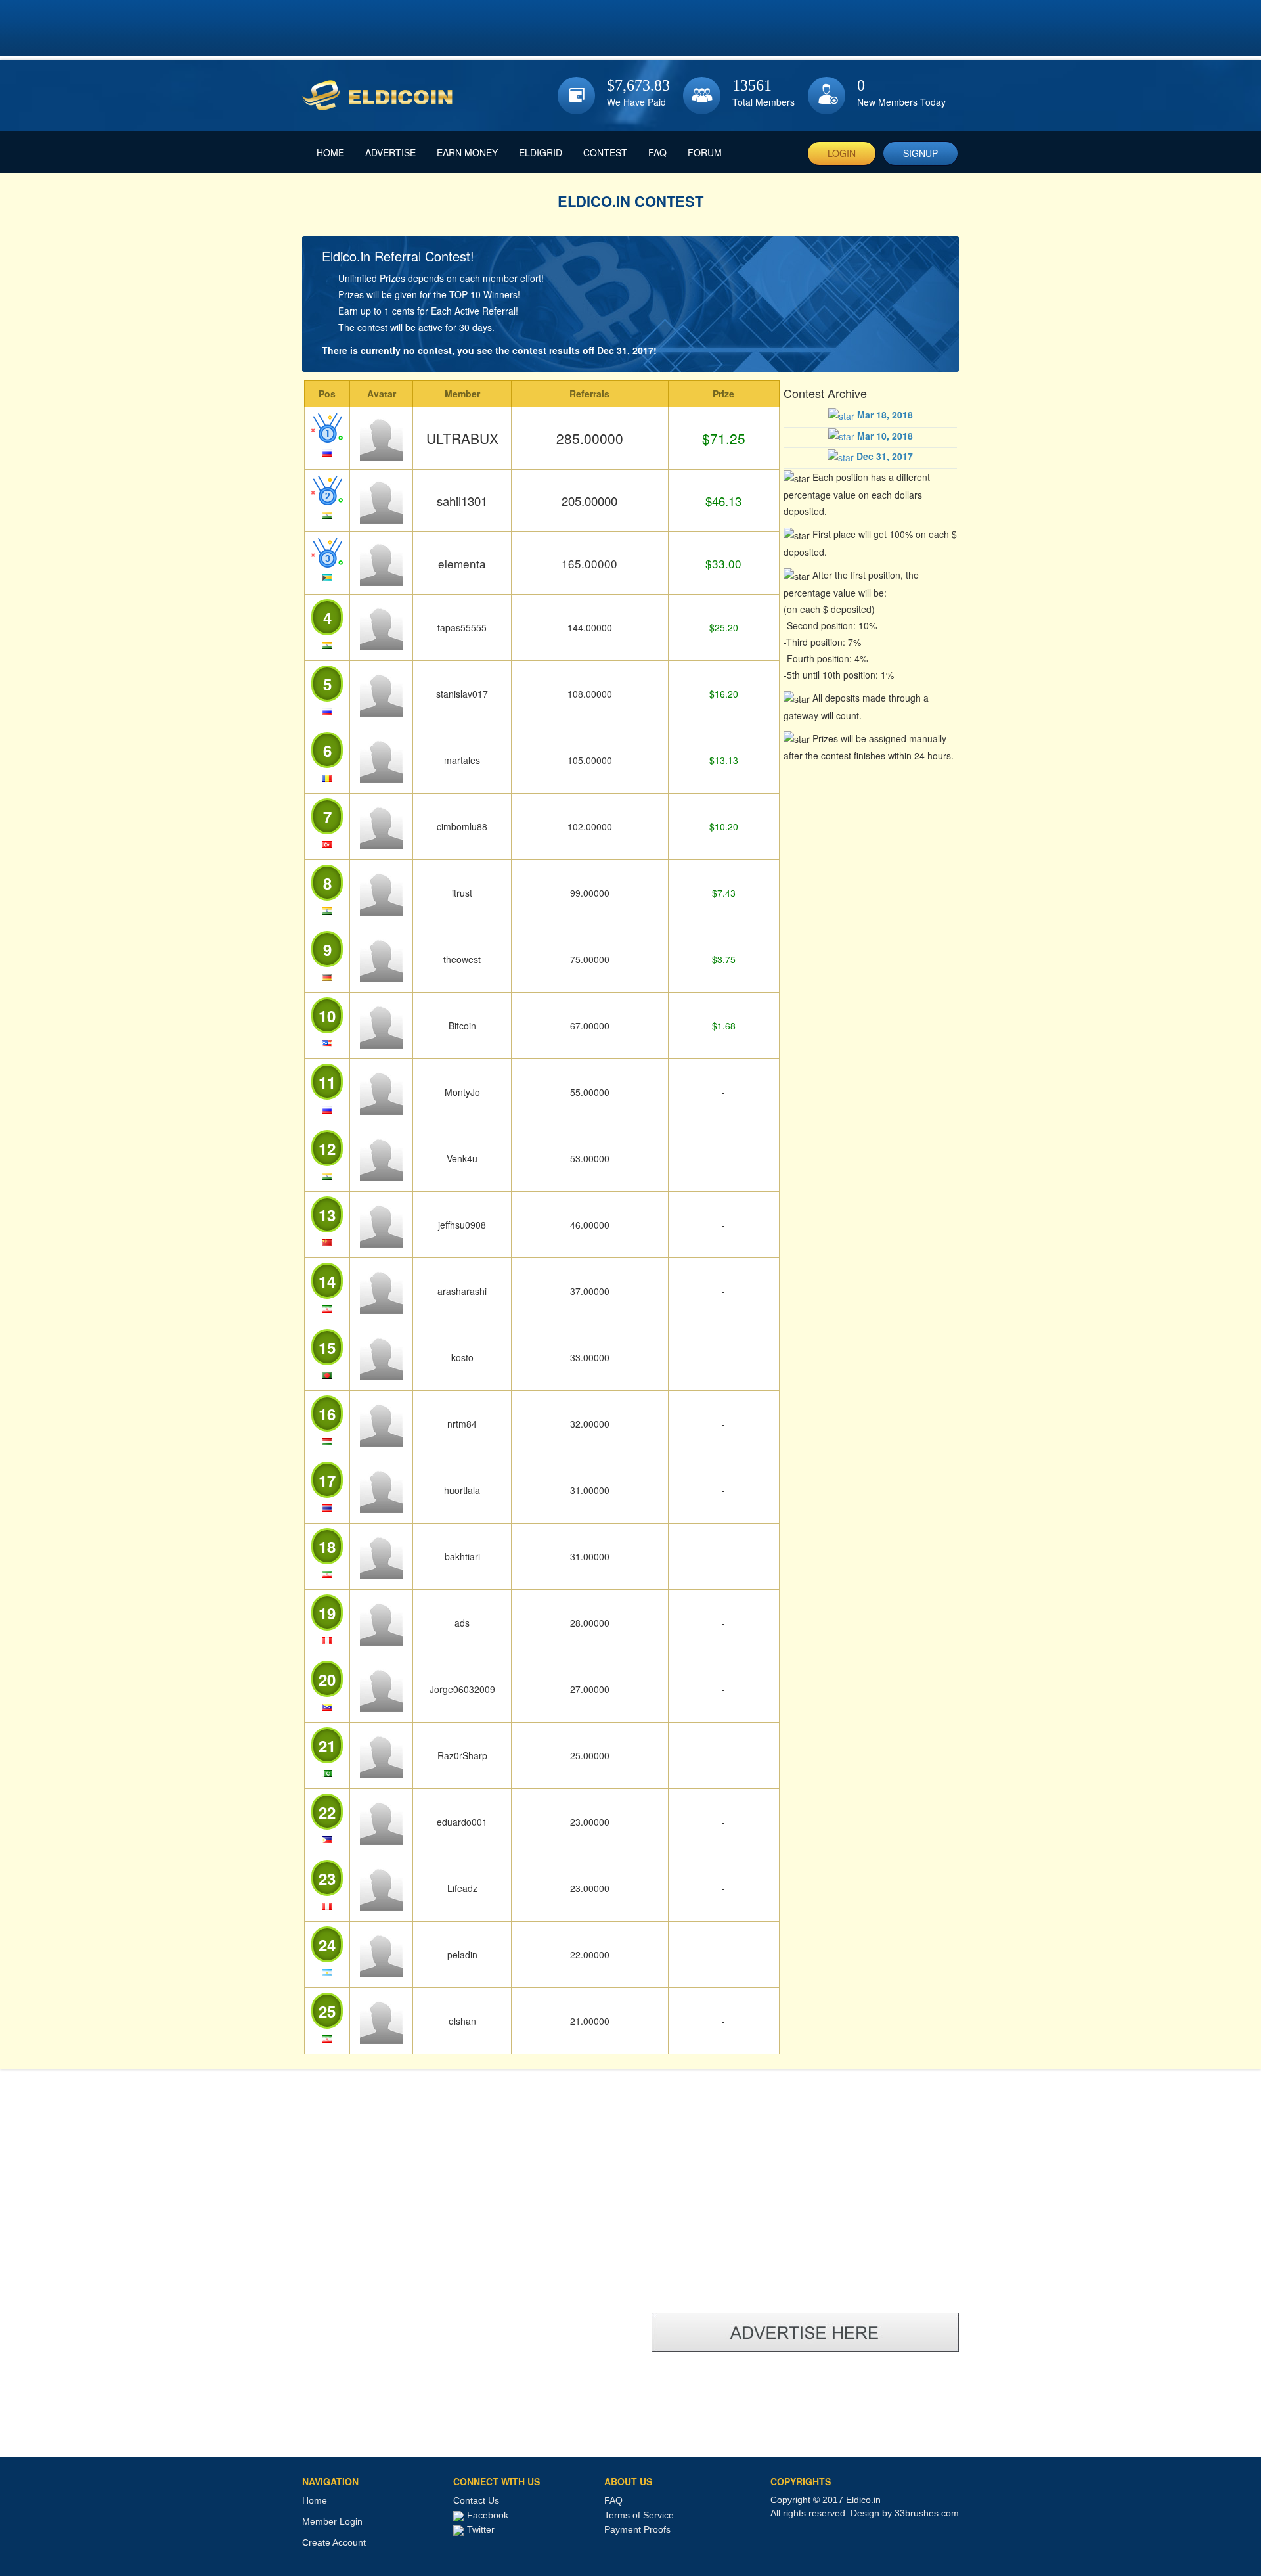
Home (315, 2500)
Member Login (332, 2521)
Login (842, 153)
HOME (330, 152)
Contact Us (476, 2500)
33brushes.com (927, 2513)
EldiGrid (541, 152)
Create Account (334, 2542)
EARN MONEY (467, 152)
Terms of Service (639, 2515)
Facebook (488, 2515)
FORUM (705, 152)
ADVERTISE (390, 152)
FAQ (657, 152)
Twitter (481, 2529)
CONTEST (605, 152)
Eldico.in (863, 2500)
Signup (920, 153)
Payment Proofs (637, 2529)
